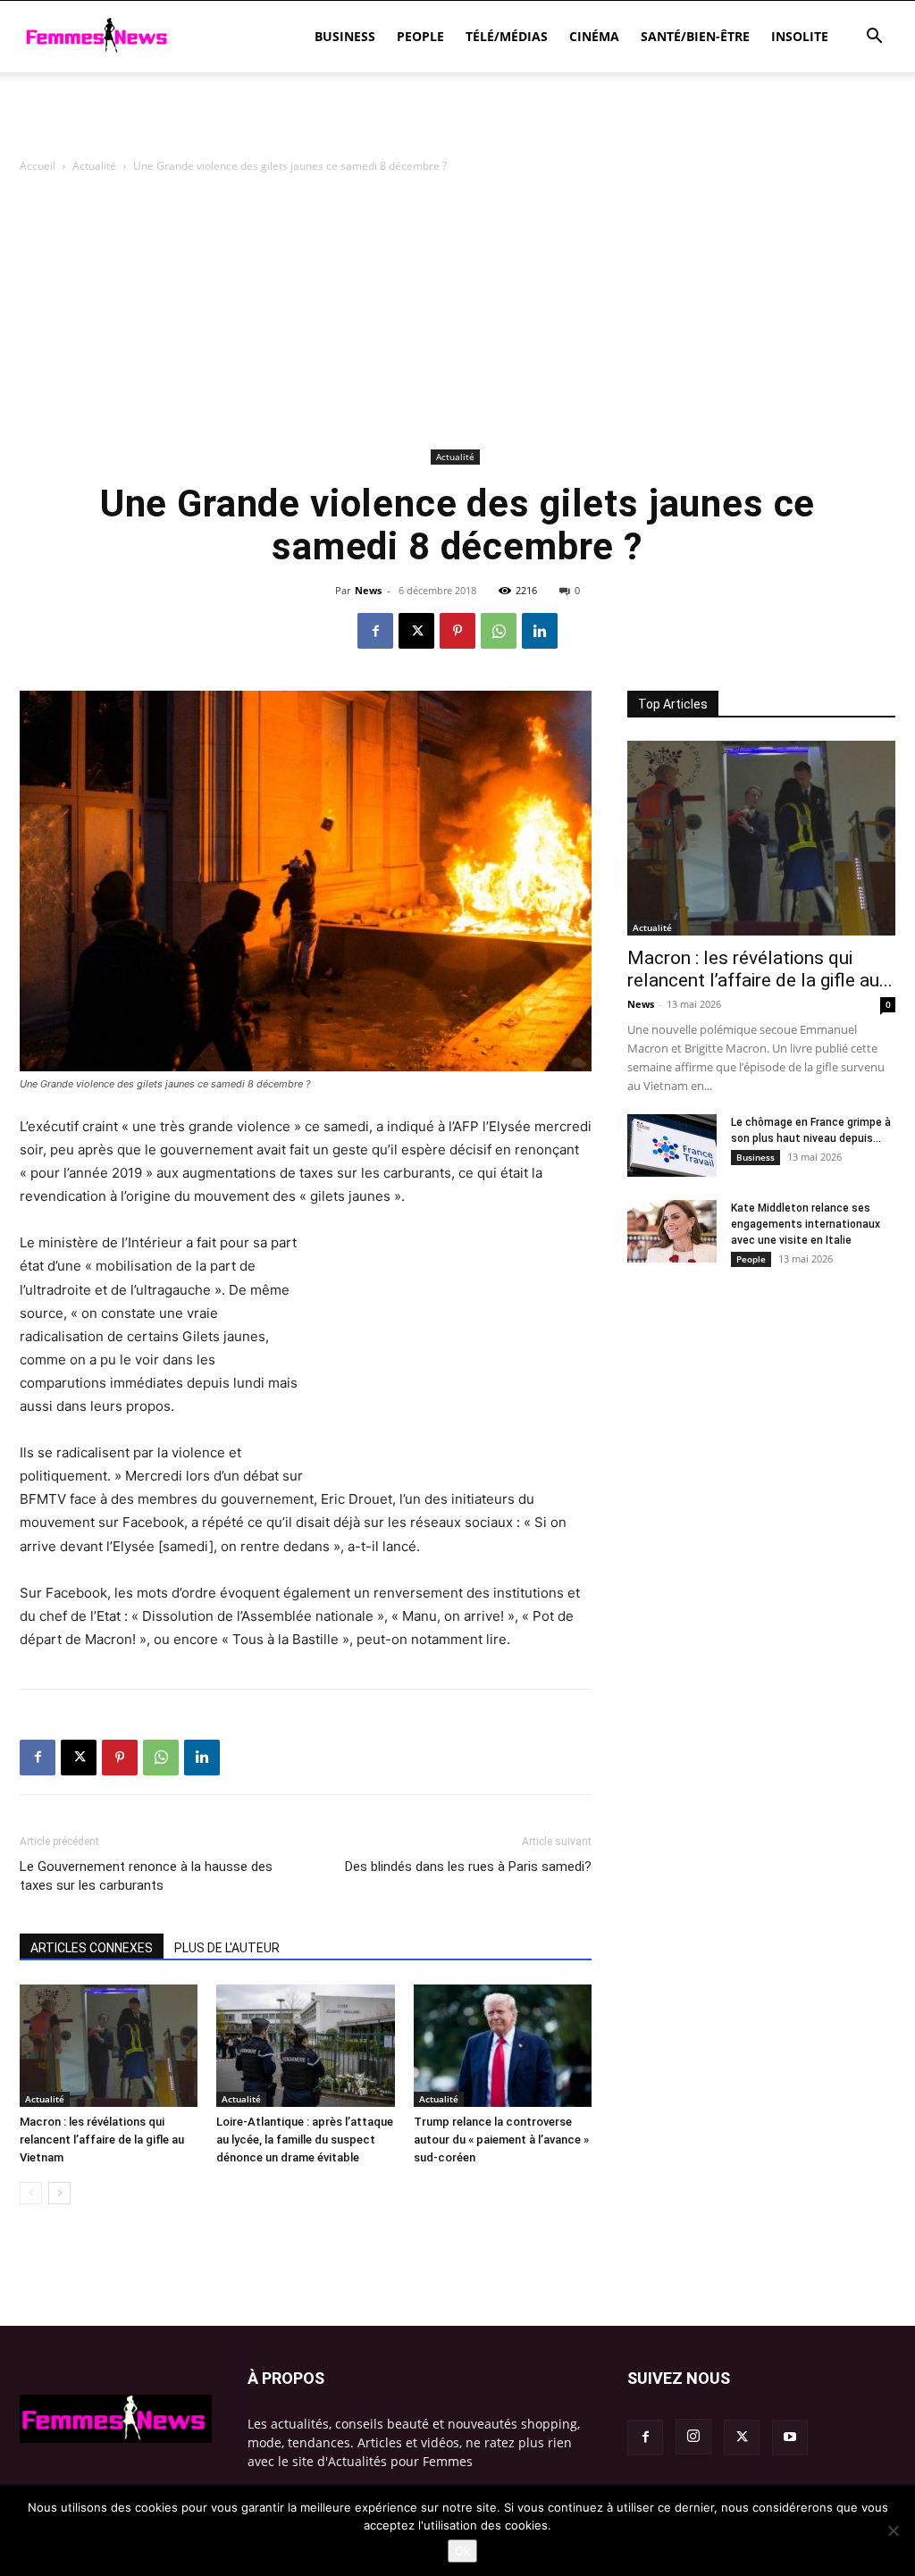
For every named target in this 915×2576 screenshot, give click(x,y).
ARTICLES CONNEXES (92, 1948)
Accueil (38, 166)
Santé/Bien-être (695, 36)
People (420, 36)
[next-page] (59, 2193)
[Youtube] (790, 2438)
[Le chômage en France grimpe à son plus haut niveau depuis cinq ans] (672, 1145)
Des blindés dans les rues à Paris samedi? (468, 1867)
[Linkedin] (540, 631)
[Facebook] (375, 631)
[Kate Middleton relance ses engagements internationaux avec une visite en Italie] (672, 1231)
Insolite (800, 36)
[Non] (893, 2530)
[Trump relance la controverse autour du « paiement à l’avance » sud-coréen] (503, 2046)
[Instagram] (693, 2437)
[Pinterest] (457, 631)
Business (345, 36)
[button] (874, 38)
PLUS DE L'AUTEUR (227, 1948)
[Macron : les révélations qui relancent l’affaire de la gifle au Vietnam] (109, 2046)
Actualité (94, 166)
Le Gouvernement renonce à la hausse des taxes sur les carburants (146, 1876)
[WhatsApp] (499, 631)
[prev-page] (31, 2193)
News (368, 590)
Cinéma (594, 36)
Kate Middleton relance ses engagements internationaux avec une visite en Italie (806, 1224)
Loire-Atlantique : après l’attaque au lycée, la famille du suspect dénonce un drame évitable (305, 2140)
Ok (462, 2551)
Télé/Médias (507, 36)
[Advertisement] (457, 121)
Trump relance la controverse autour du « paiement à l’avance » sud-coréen (501, 2140)
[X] (416, 631)
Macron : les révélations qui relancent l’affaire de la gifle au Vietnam (102, 2140)
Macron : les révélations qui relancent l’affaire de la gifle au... (760, 969)
